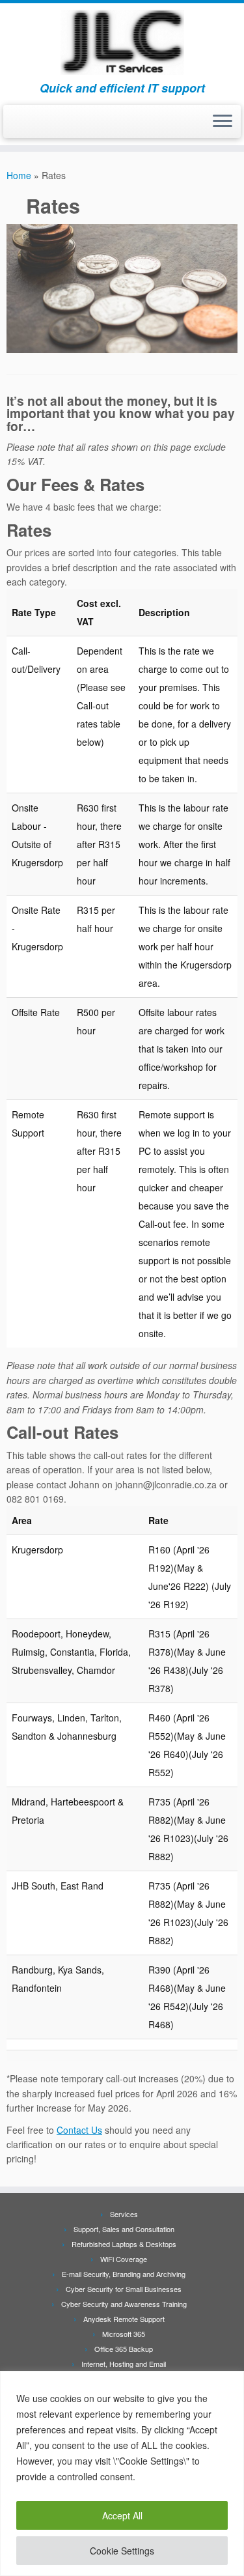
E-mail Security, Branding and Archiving (124, 2274)
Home (19, 175)
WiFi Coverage (124, 2259)
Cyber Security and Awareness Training (124, 2304)
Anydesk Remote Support (124, 2319)
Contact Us (79, 2130)
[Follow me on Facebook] (14, 126)
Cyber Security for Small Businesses (124, 2289)
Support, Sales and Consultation (124, 2229)
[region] (122, 2473)
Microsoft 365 (124, 2334)
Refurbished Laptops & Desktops (124, 2244)
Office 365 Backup (124, 2349)
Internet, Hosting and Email (124, 2364)
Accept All (122, 2515)
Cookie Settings (122, 2551)
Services (124, 2214)
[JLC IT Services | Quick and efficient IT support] (122, 42)
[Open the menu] (223, 122)
